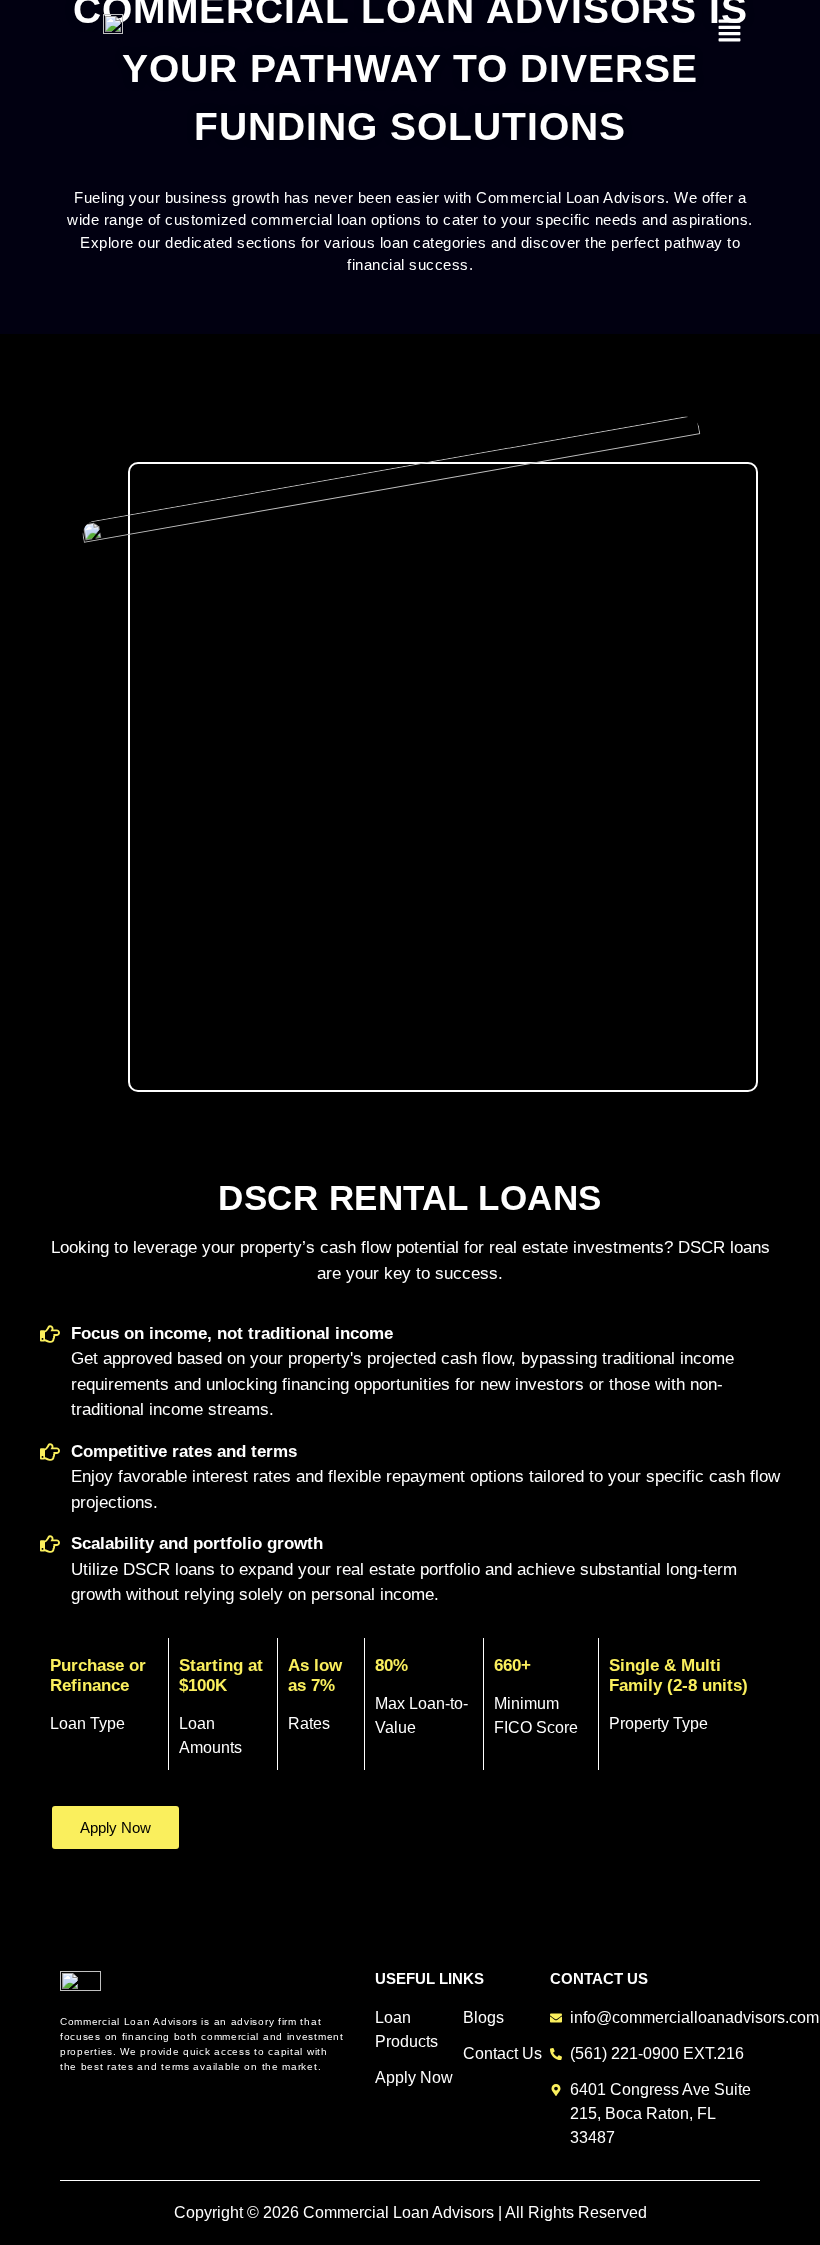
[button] (730, 31)
